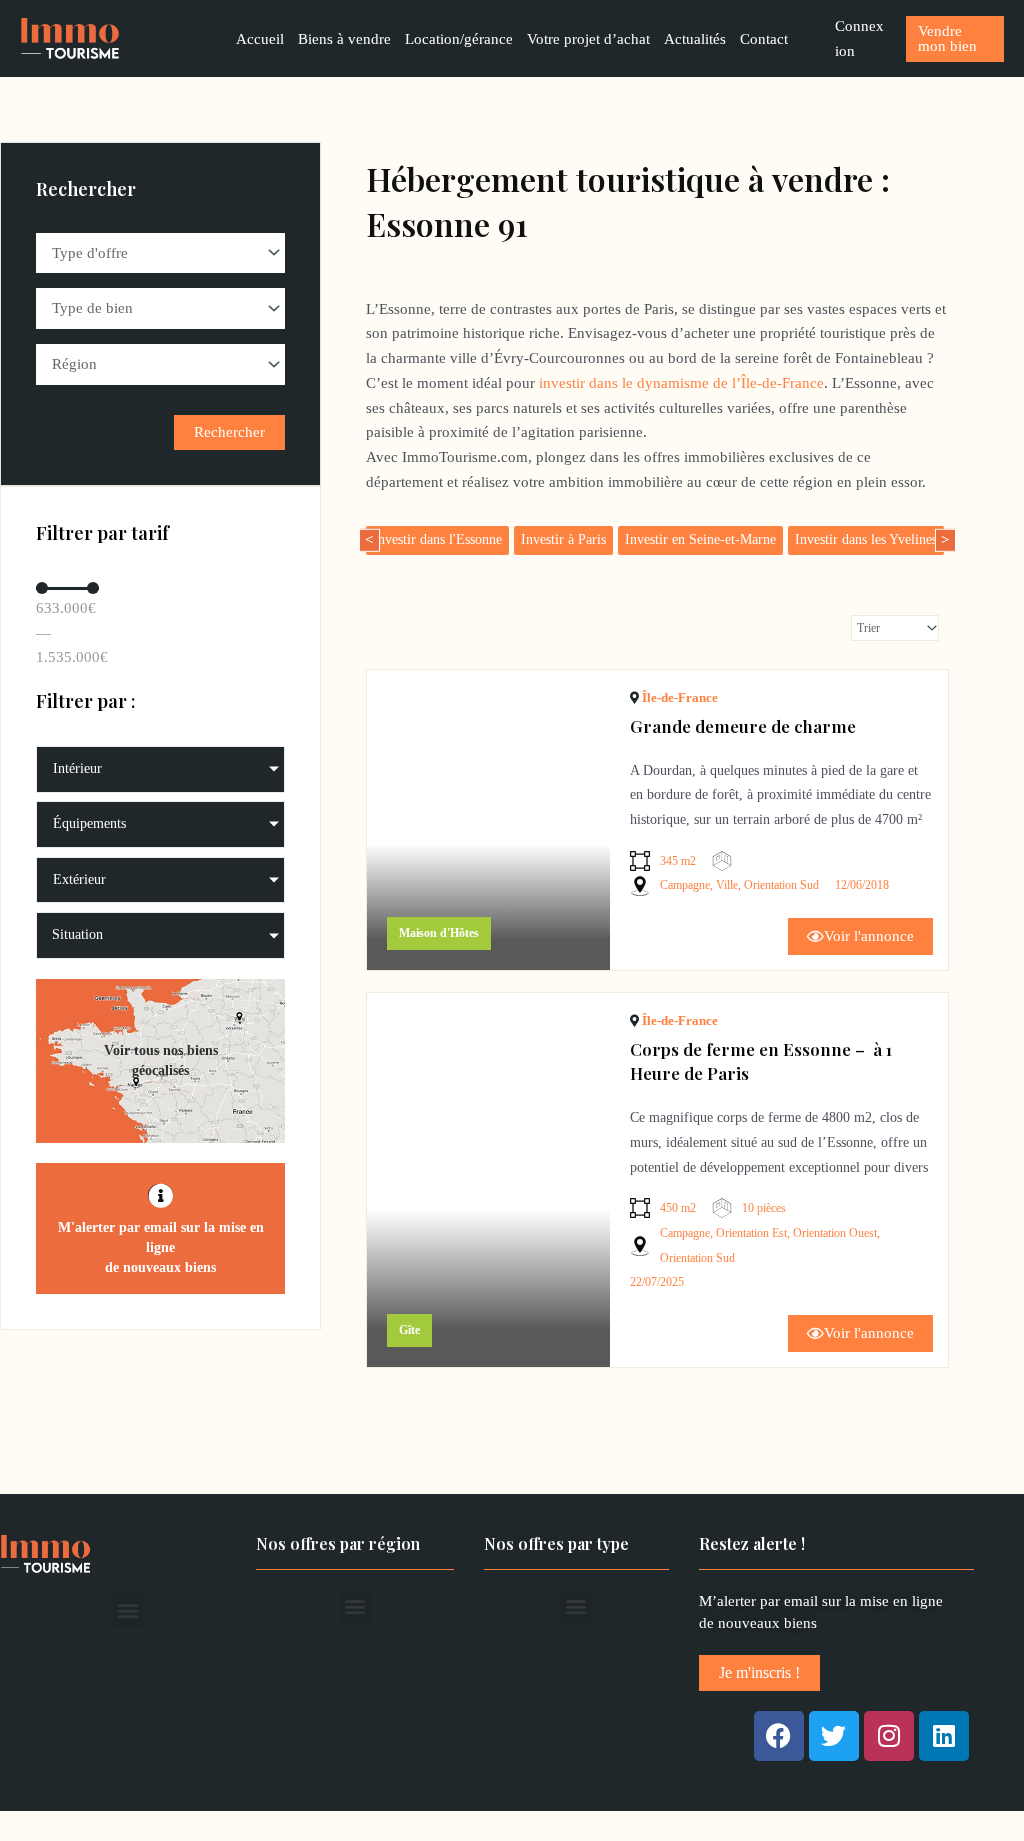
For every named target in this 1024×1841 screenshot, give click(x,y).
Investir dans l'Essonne (437, 539)
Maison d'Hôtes (439, 933)
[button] (128, 1610)
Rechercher (229, 432)
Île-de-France (680, 697)
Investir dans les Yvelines (866, 539)
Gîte (409, 1330)
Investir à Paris (563, 539)
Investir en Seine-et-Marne (700, 539)
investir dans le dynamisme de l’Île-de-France (681, 383)
